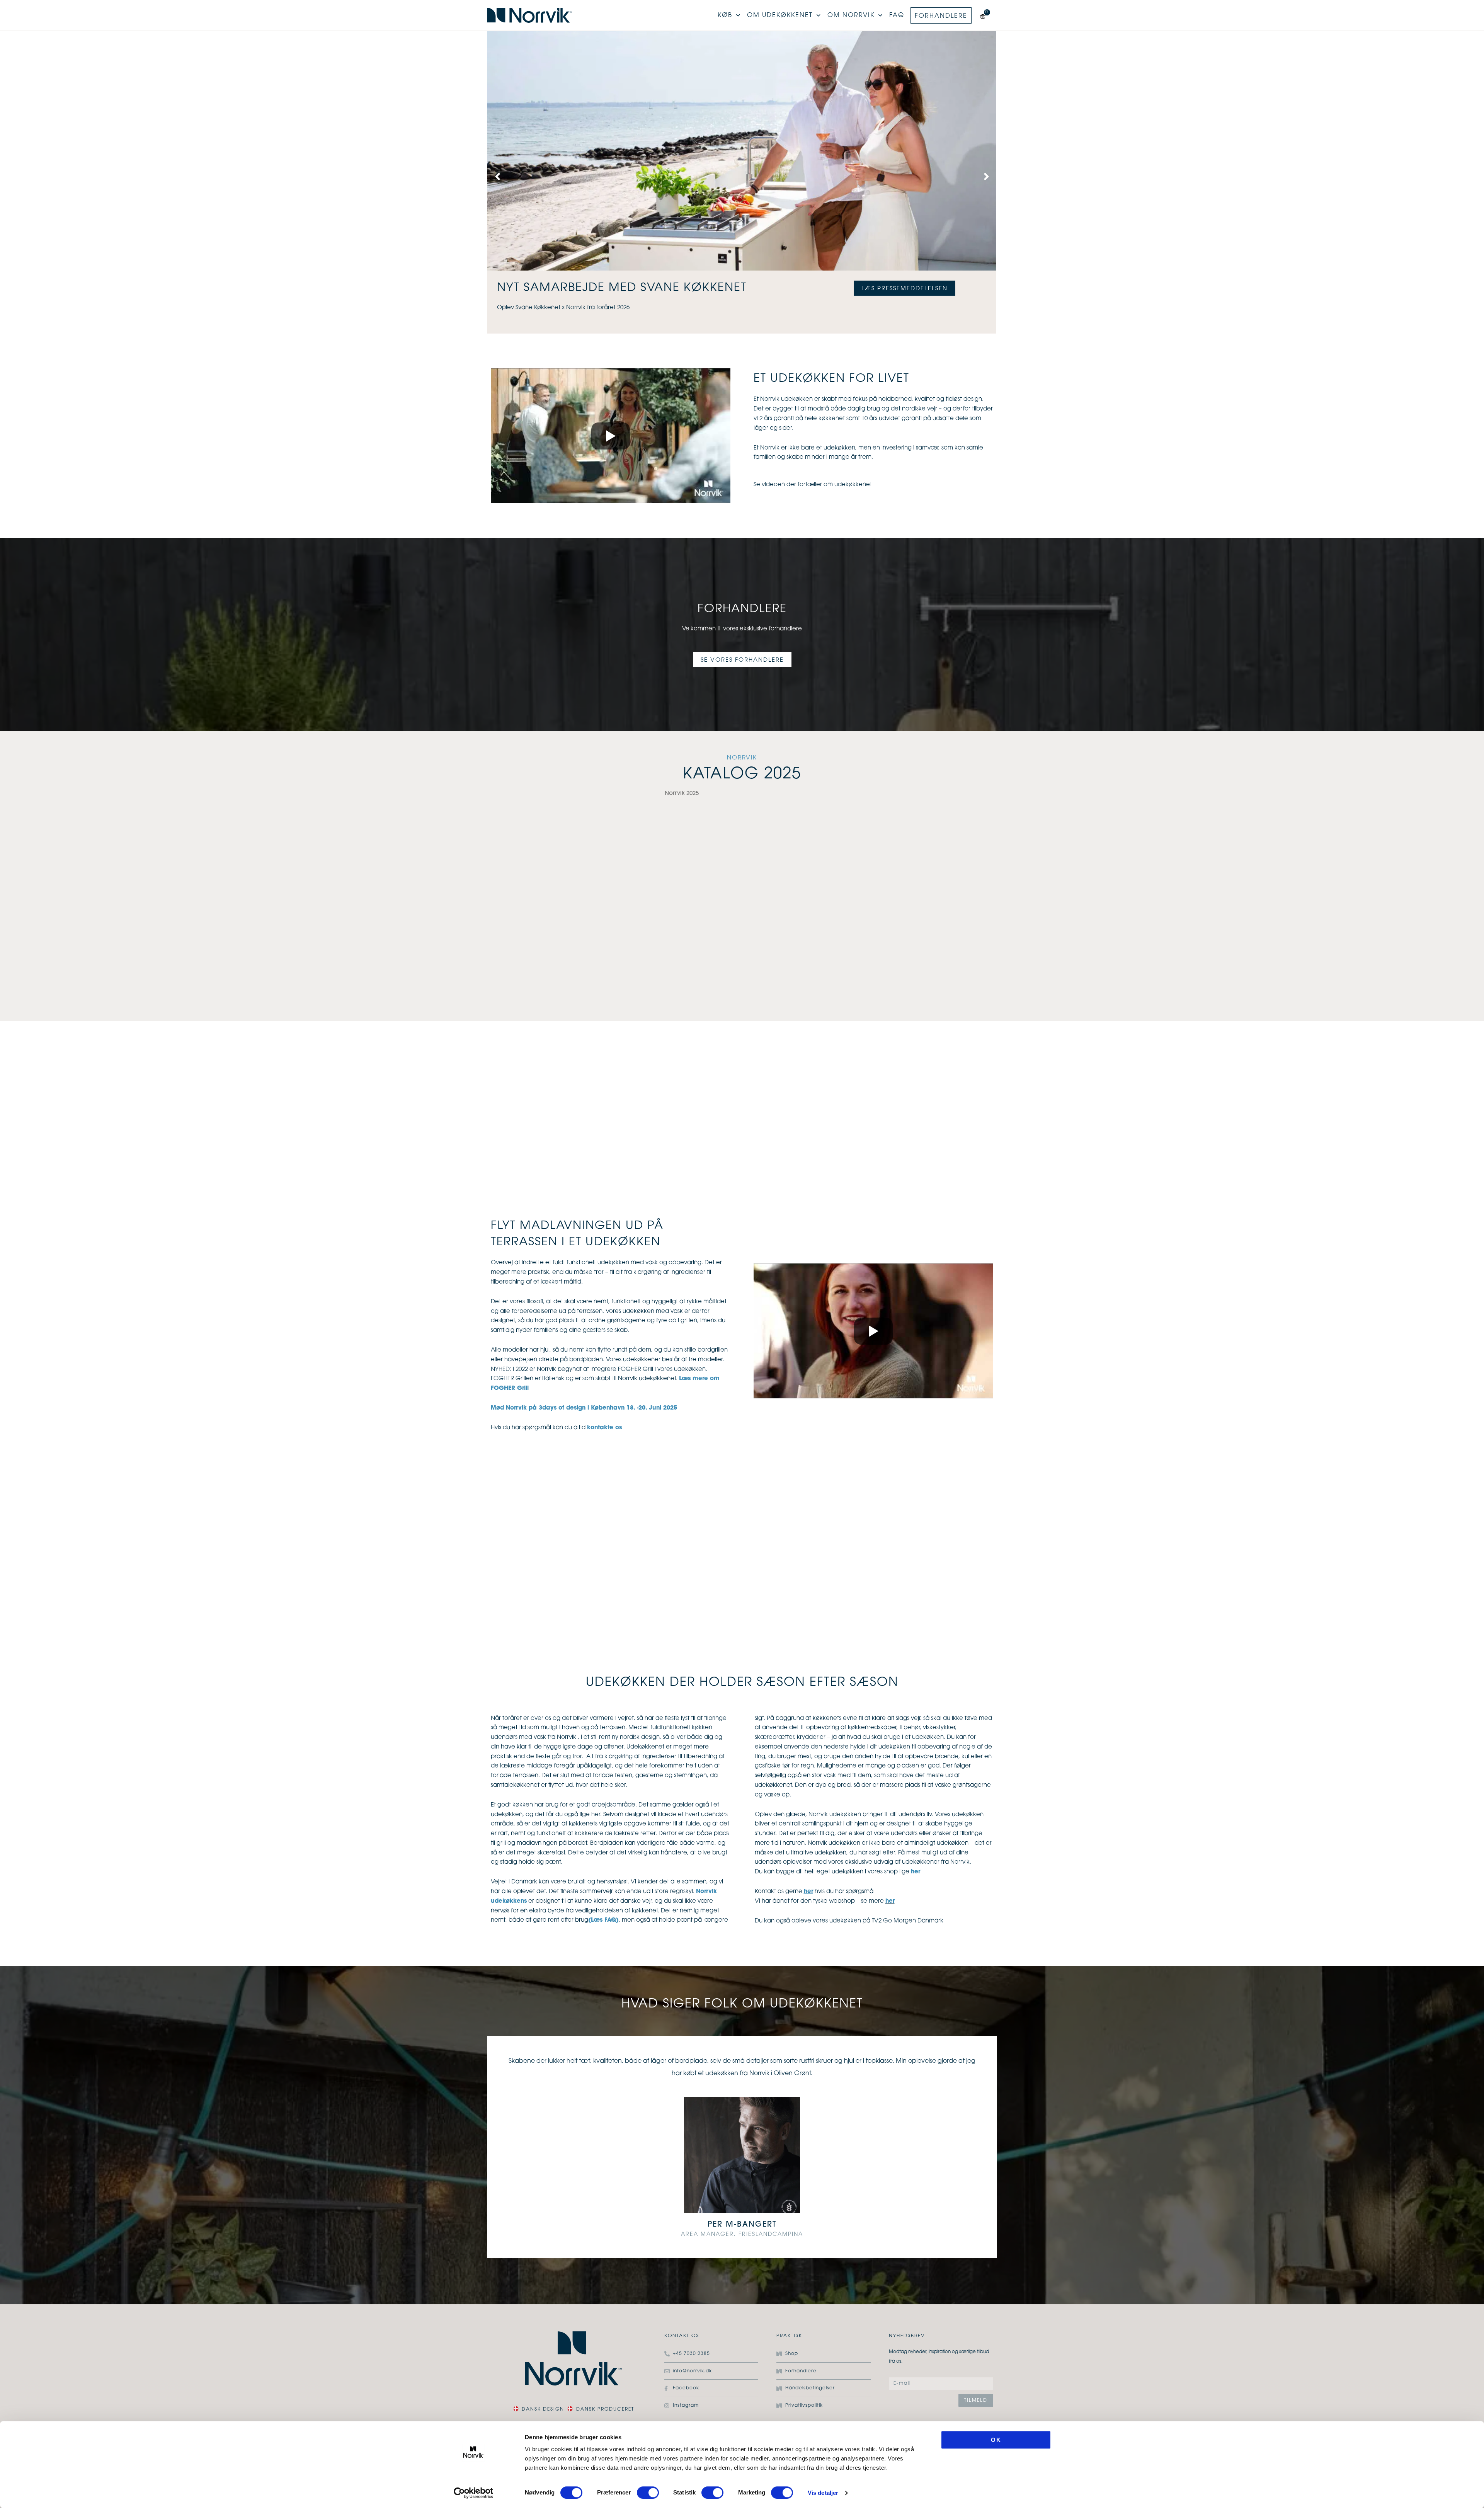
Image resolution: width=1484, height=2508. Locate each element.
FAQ (897, 15)
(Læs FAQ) (603, 1920)
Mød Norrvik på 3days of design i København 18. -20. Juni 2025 (584, 1408)
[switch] (648, 2493)
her (916, 1872)
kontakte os (604, 1428)
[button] (498, 177)
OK (996, 2440)
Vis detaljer (823, 2493)
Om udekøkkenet (780, 15)
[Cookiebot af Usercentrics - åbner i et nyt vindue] (474, 2493)
